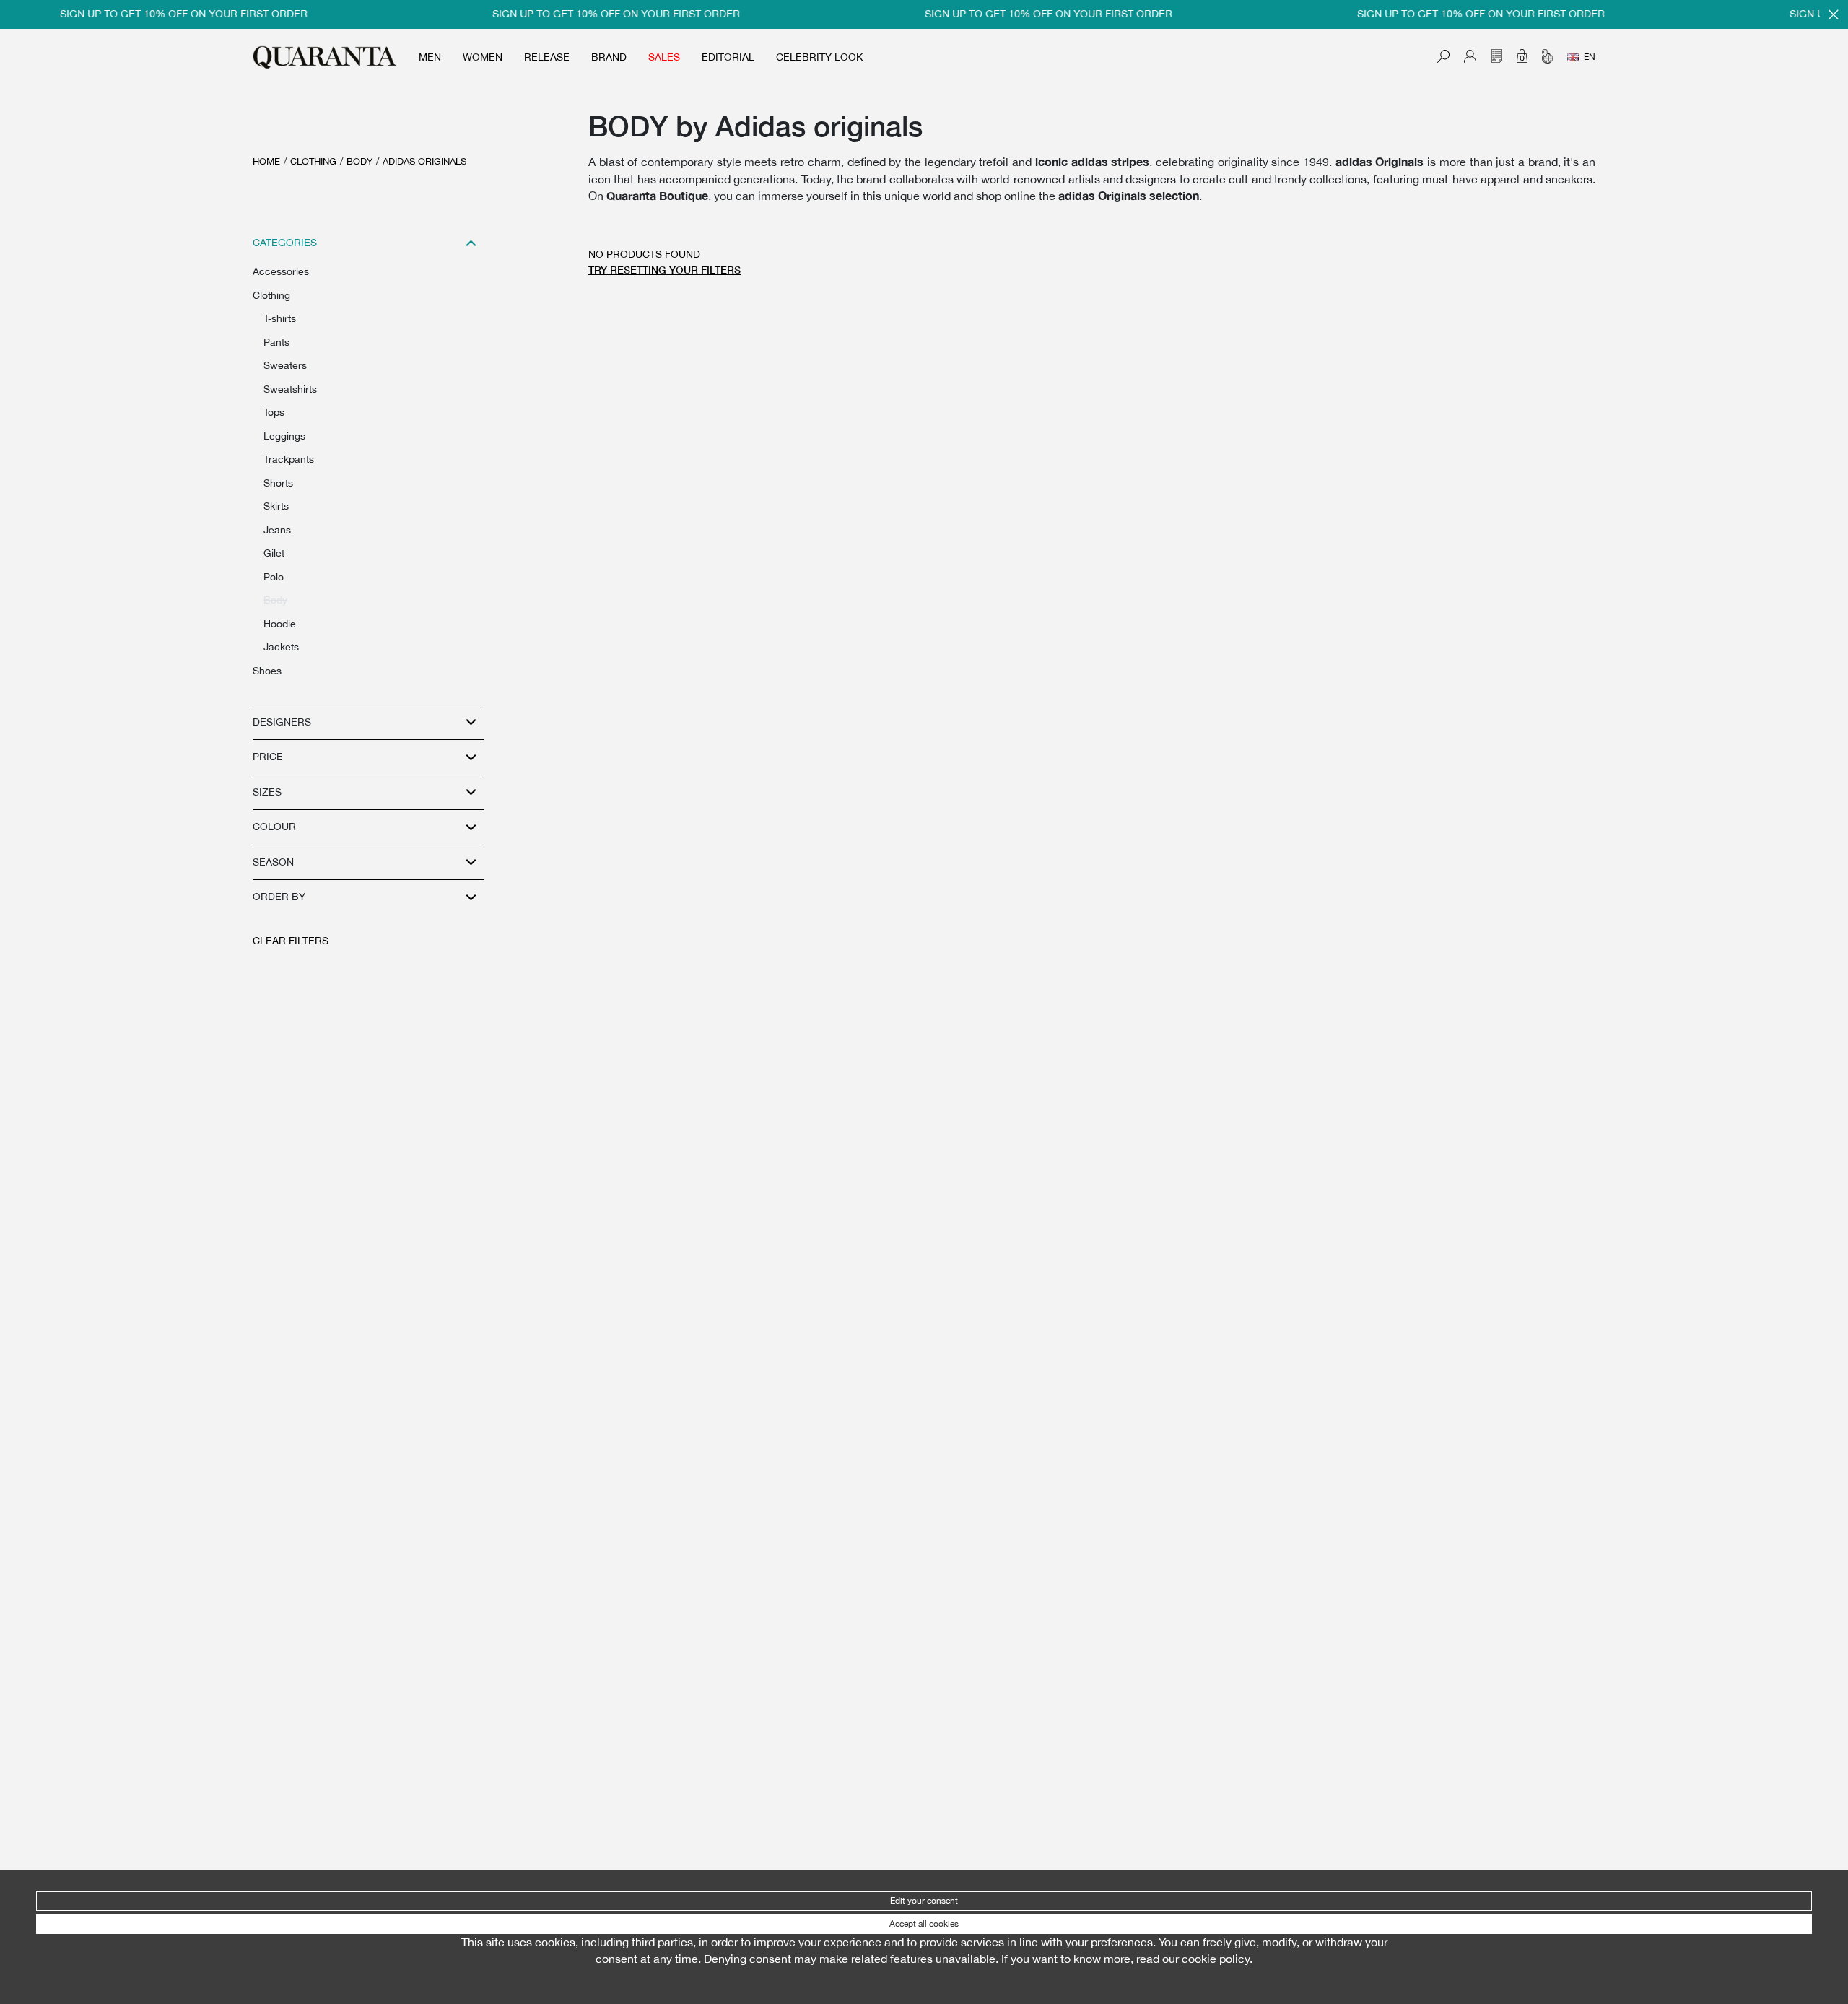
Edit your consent (924, 1901)
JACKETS (281, 647)
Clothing (313, 161)
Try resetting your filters (664, 270)
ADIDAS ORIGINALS (424, 161)
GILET (274, 553)
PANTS (276, 342)
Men (430, 57)
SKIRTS (276, 506)
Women (483, 57)
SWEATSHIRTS (290, 389)
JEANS (277, 530)
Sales (664, 57)
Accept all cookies (924, 1924)
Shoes (267, 671)
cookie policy (1216, 1959)
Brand (609, 57)
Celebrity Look (819, 57)
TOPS (274, 412)
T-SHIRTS (280, 318)
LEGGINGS (284, 436)
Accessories (281, 271)
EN (1590, 57)
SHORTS (278, 483)
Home (266, 161)
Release (547, 57)
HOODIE (280, 624)
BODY (359, 161)
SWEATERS (285, 365)
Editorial (728, 57)
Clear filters (291, 941)
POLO (274, 577)
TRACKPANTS (289, 459)
